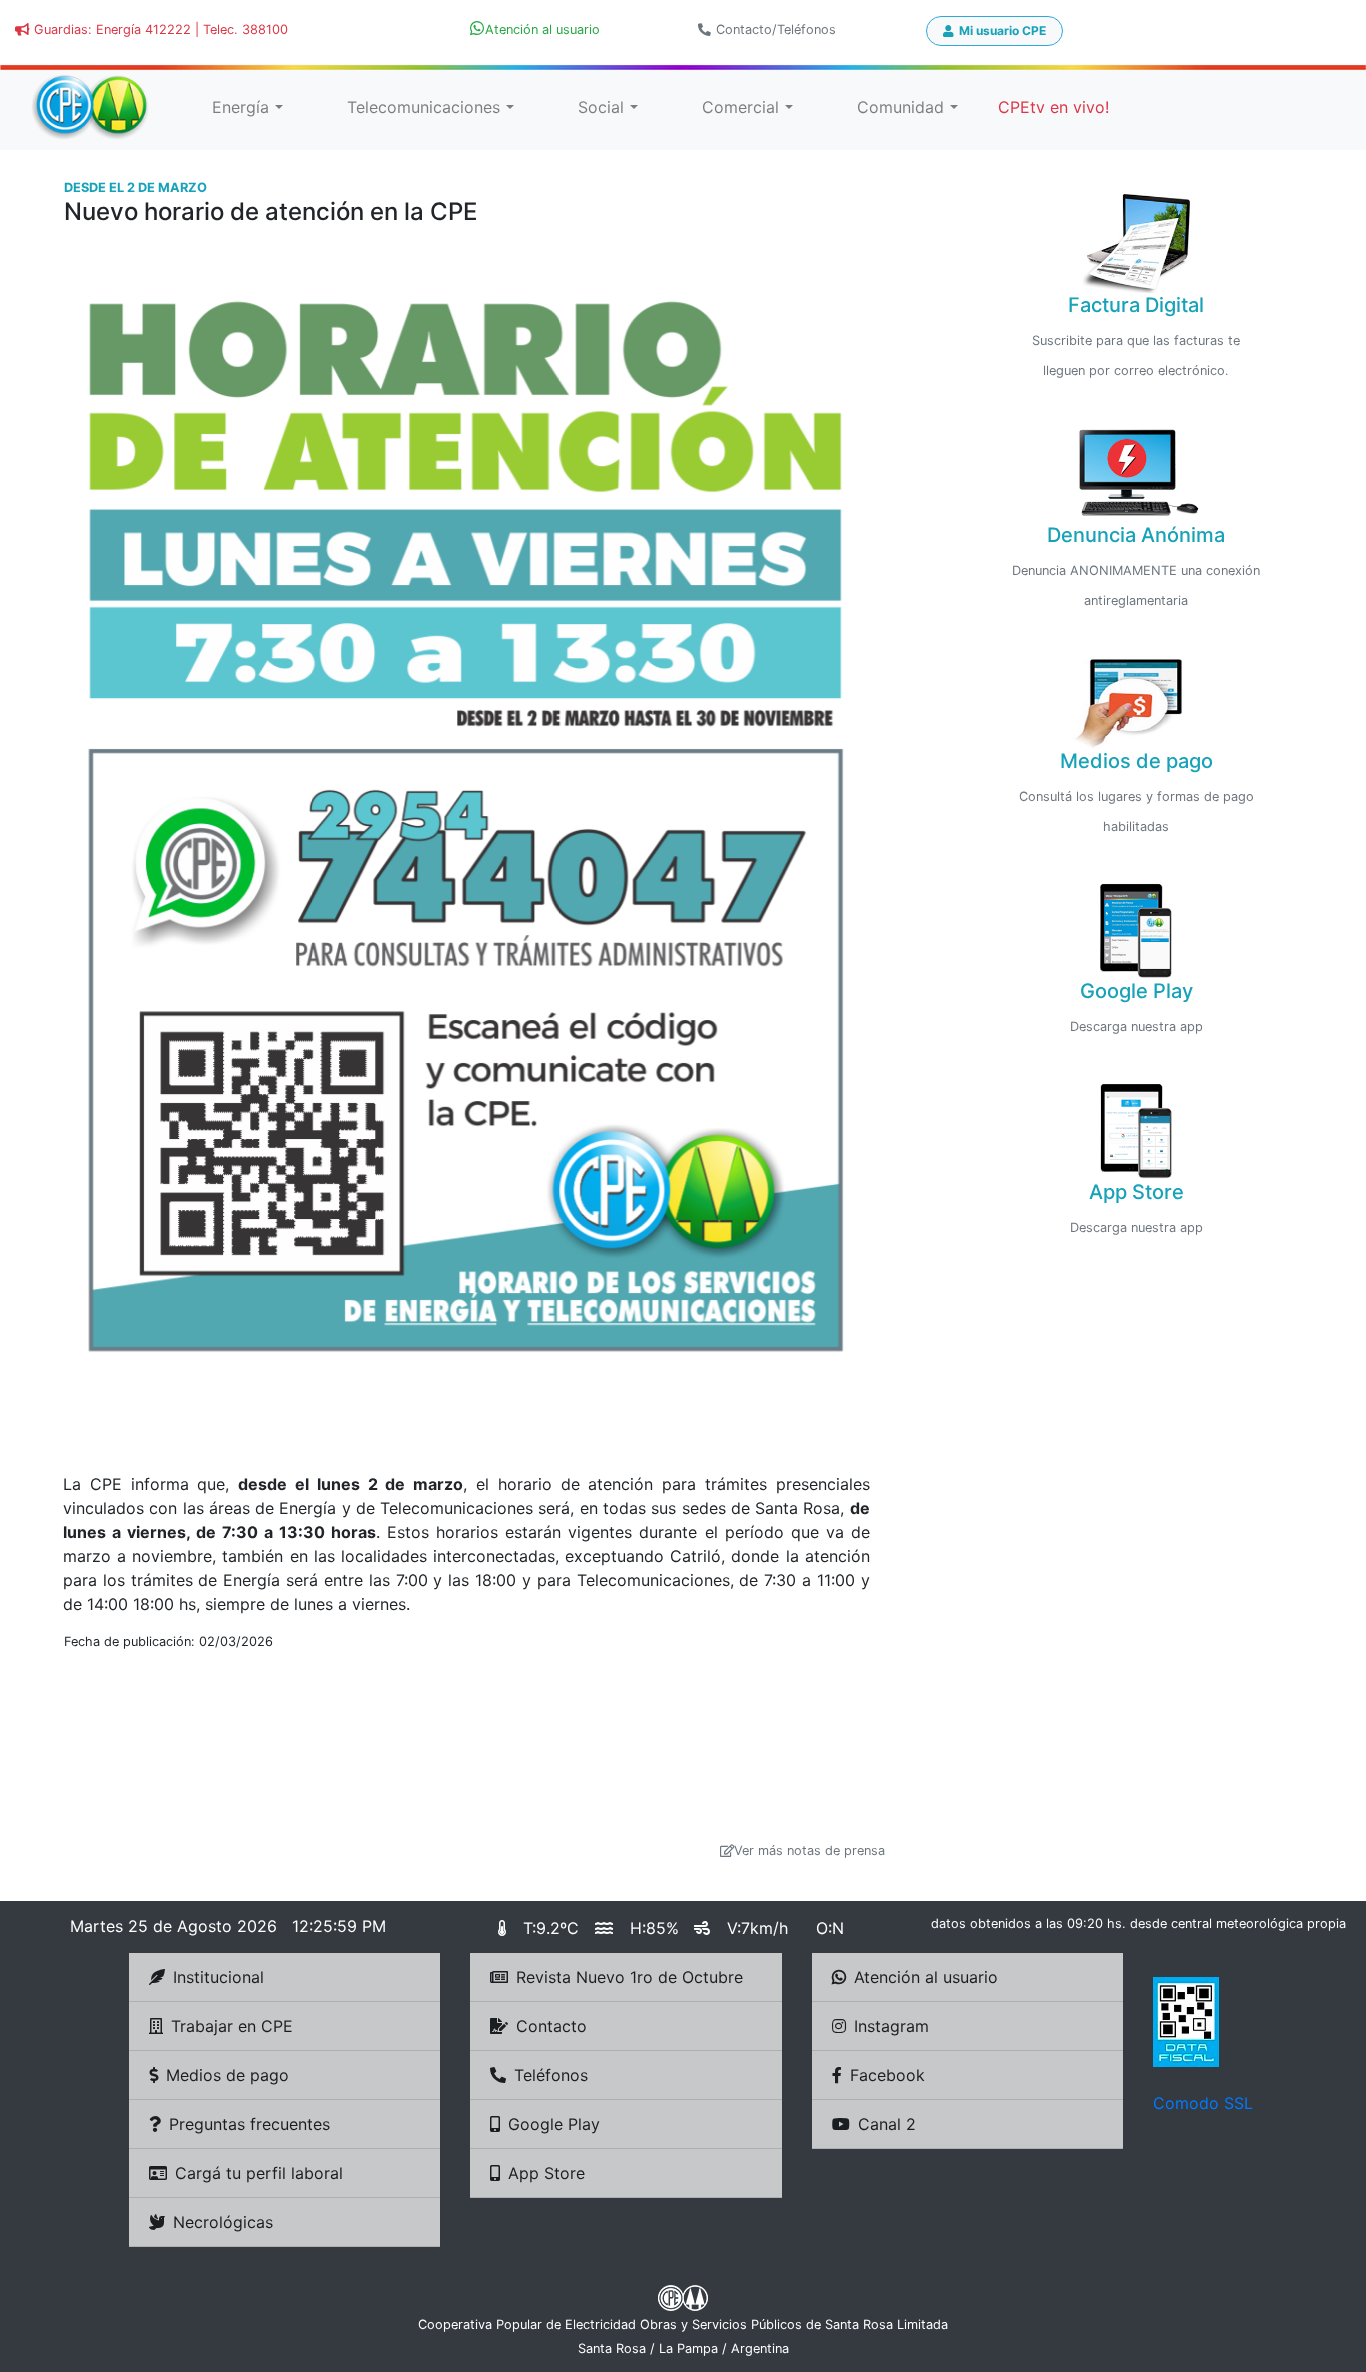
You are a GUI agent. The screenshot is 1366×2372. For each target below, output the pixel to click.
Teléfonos (551, 2075)
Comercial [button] (740, 107)
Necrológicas (223, 2222)
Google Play (554, 2124)
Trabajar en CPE (232, 2026)
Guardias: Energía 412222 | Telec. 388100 (161, 29)
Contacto (551, 2026)
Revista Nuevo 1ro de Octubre (629, 1977)
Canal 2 (887, 2124)
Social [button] (601, 107)
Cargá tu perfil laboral (259, 2173)
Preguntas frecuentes (249, 2124)
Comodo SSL (1203, 2103)
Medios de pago (227, 2075)
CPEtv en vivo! (1053, 107)
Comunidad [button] (900, 107)
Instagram (891, 2026)
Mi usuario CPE (1002, 30)
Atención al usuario (926, 1977)
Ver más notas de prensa (809, 1850)
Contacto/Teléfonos (776, 29)
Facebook (887, 2075)
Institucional (218, 1977)
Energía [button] (240, 107)
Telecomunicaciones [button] (423, 107)
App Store (546, 2173)
